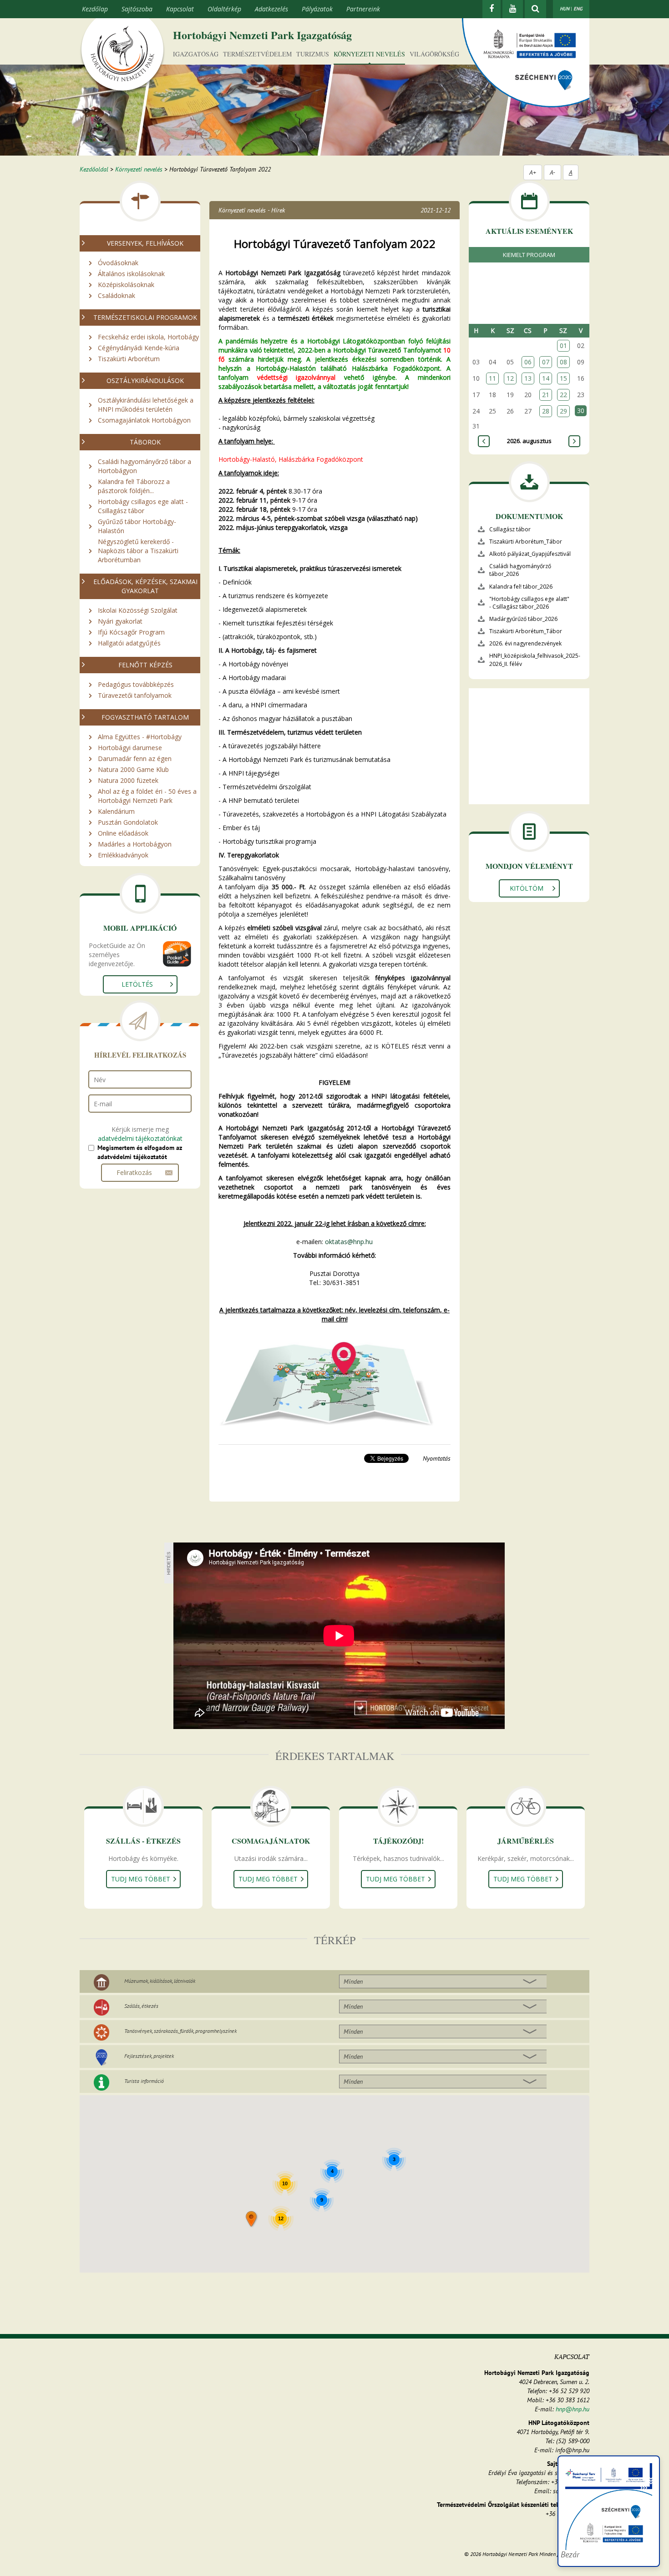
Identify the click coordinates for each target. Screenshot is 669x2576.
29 (563, 411)
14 (546, 378)
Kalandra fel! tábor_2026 (521, 587)
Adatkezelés (271, 9)
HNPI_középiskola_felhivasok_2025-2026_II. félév (535, 660)
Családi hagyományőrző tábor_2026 (520, 570)
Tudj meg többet (141, 1879)
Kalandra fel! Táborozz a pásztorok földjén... (134, 486)
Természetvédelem (257, 54)
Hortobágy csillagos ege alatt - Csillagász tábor (143, 506)
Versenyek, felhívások (145, 243)
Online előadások (123, 833)
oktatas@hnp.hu (349, 1242)
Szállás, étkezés (141, 2006)
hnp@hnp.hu (573, 2409)
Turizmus (313, 54)
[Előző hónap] (484, 441)
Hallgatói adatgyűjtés (129, 643)
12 (510, 378)
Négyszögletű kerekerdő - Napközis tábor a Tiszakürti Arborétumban (138, 551)
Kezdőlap (95, 9)
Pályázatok (317, 9)
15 (563, 378)
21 (546, 395)
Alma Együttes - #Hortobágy (140, 737)
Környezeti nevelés (369, 54)
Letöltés (137, 984)
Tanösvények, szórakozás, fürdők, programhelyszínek (180, 2031)
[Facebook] (492, 9)
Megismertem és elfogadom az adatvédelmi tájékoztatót (140, 1152)
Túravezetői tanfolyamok (135, 695)
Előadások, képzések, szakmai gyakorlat (145, 586)
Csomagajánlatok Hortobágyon (144, 420)
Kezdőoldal (94, 169)
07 (546, 362)
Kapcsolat (180, 9)
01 (563, 345)
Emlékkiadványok (123, 855)
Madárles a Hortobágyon (135, 844)
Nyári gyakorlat (120, 621)
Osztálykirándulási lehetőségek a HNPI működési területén (146, 405)
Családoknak (117, 295)
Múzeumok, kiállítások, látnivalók (160, 1981)
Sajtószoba (137, 9)
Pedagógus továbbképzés (136, 684)
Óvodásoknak (118, 263)
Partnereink (363, 9)
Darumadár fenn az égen (135, 759)
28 (546, 411)
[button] (252, 2220)
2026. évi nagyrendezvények (525, 643)
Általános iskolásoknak (131, 274)
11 (492, 378)
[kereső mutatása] (535, 9)
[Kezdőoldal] (122, 56)
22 (563, 395)
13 (528, 378)
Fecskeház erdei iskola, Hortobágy (148, 337)
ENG (578, 9)
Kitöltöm (527, 888)
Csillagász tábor (510, 529)
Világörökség (434, 54)
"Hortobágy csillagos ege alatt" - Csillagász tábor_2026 (529, 603)
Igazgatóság (196, 54)
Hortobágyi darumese (130, 748)
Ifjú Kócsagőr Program (131, 632)
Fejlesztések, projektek (149, 2056)
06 (528, 362)
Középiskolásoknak (126, 285)
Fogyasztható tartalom (145, 717)
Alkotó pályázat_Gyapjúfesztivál (530, 554)
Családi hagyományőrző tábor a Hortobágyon (144, 466)
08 (563, 362)
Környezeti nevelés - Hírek (252, 210)
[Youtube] (513, 9)
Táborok (145, 442)
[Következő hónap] (574, 441)
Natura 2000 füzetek (128, 780)
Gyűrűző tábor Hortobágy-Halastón (137, 526)
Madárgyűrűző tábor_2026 (523, 619)
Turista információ (144, 2081)
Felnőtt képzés (145, 665)
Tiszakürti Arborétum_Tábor (526, 542)
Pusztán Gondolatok (128, 822)
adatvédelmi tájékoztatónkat (140, 1138)
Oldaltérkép (224, 9)
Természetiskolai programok (145, 317)
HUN (565, 9)
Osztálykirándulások (145, 381)
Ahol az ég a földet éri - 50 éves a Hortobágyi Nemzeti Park (147, 796)
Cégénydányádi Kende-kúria (139, 348)
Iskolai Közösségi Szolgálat (138, 610)
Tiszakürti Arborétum (129, 359)
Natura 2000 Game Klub (133, 769)
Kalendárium (116, 811)
